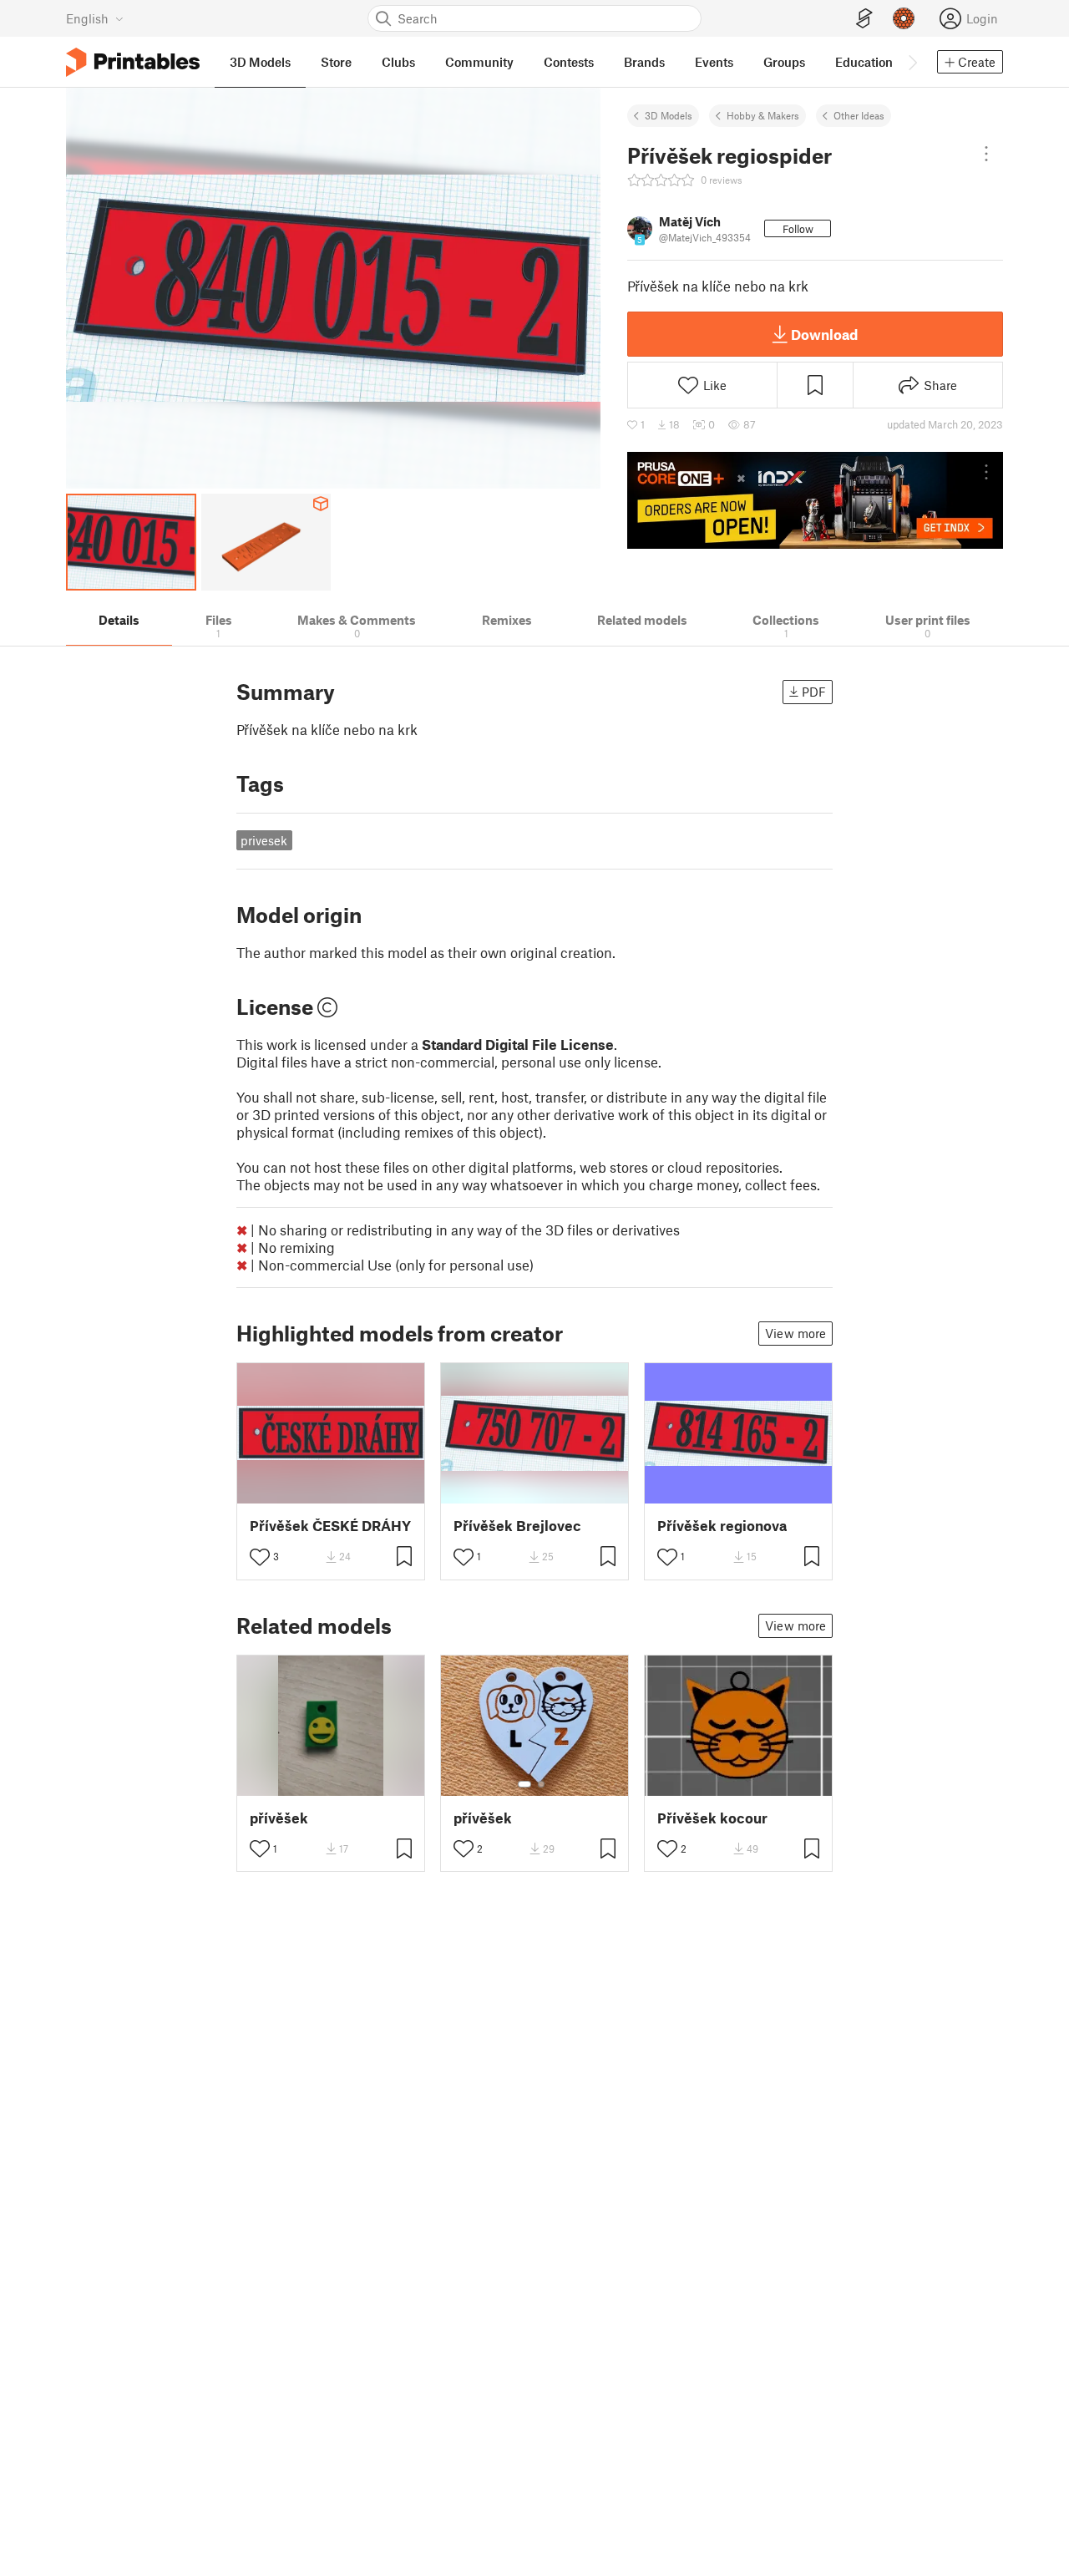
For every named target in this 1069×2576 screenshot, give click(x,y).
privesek (264, 840)
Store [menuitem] (336, 62)
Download (824, 334)
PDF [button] (814, 692)
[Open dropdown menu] (986, 154)
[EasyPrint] (864, 19)
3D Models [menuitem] (260, 62)
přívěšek (279, 1818)
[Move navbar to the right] (912, 62)
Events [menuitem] (714, 62)
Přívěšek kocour (712, 1818)
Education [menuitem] (864, 62)
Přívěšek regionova (722, 1526)
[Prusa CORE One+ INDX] (815, 500)
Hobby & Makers (763, 115)
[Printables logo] (133, 62)
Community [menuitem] (479, 62)
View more (795, 1333)
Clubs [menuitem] (398, 62)
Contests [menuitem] (569, 62)
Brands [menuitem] (644, 62)
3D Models (669, 115)
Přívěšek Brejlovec (517, 1526)
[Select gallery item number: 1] (524, 1784)
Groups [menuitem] (784, 62)
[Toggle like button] (260, 1557)
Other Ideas (859, 115)
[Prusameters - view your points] (904, 18)
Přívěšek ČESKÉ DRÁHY (330, 1526)
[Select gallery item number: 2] (541, 1784)
